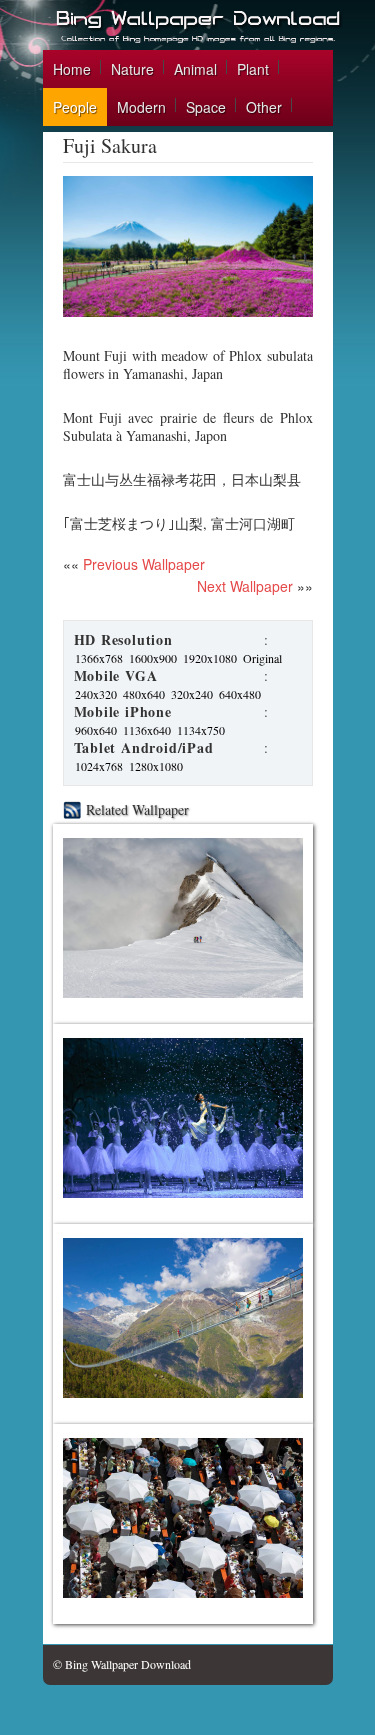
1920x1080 (210, 658)
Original (262, 658)
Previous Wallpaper (142, 564)
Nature (132, 69)
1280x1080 (156, 766)
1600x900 (153, 658)
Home (72, 69)
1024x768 (99, 766)
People (75, 107)
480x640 (144, 694)
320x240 (192, 694)
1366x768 (99, 658)
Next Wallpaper (245, 586)
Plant (253, 69)
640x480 (240, 694)
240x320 (96, 694)
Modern (141, 107)
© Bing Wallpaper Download (122, 1664)
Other (264, 107)
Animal (195, 69)
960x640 (96, 730)
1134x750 (201, 730)
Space (206, 107)
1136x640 (147, 730)
